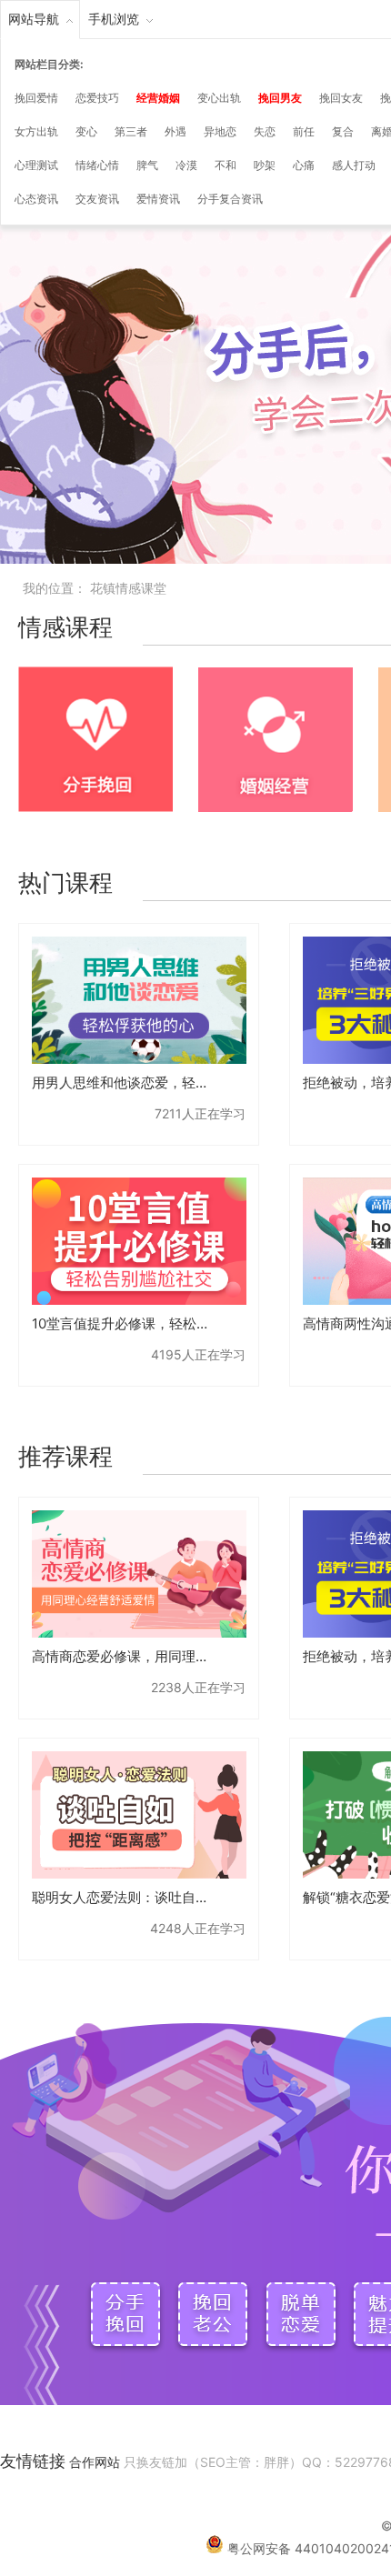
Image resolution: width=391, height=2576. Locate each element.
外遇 (175, 131)
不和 (226, 165)
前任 (304, 131)
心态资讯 (36, 199)
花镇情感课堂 (128, 588)
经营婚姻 (158, 98)
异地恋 (220, 131)
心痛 (304, 165)
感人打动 (354, 165)
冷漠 (186, 165)
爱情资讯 (158, 199)
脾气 (147, 165)
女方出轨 (36, 131)
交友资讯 (97, 199)
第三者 (131, 131)
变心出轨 (219, 98)
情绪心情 (97, 165)
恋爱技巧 (97, 98)
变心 (86, 131)
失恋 (265, 131)
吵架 (265, 165)
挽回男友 (280, 98)
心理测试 (36, 165)
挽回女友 (341, 98)
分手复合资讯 (230, 199)
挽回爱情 (36, 98)
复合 (343, 131)
